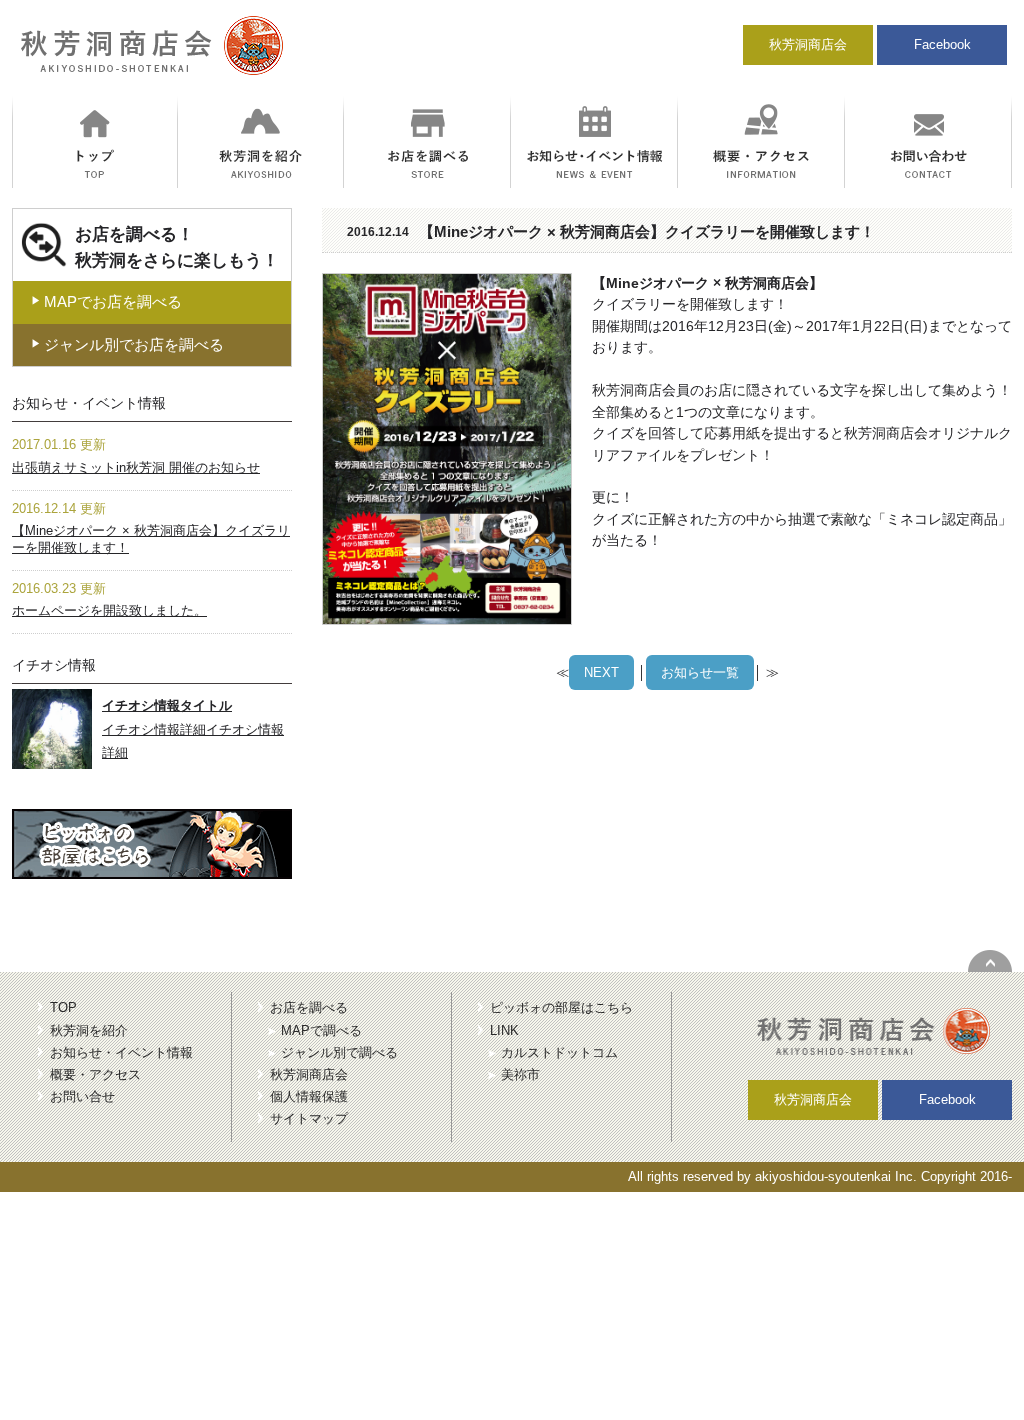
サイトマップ (309, 1118)
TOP (63, 1007)
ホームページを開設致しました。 (109, 610)
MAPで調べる (321, 1030)
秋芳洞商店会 (808, 44)
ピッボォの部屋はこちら (561, 1007)
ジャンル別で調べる (339, 1052)
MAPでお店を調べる (106, 301)
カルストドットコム (559, 1052)
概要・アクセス (95, 1074)
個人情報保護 (309, 1096)
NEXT (601, 672)
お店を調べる (309, 1007)
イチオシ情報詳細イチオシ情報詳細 (193, 729)
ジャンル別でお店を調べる (127, 344)
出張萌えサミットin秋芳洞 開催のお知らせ (136, 467)
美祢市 (520, 1074)
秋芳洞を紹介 (89, 1030)
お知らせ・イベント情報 (121, 1052)
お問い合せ (82, 1096)
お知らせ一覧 (700, 672)
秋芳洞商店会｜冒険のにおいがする (148, 54)
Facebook (942, 44)
